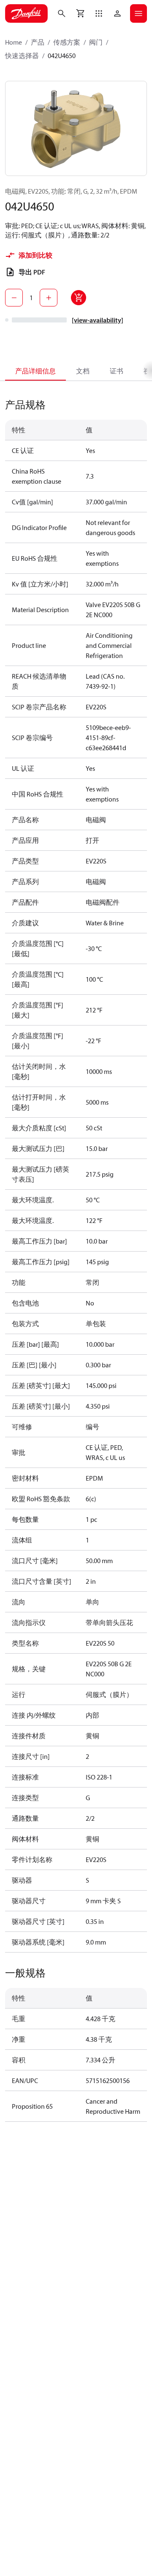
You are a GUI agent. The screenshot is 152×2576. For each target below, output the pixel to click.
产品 (38, 42)
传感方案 (67, 42)
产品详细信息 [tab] (35, 371)
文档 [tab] (83, 371)
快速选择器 (22, 56)
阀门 (96, 42)
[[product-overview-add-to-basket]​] (79, 298)
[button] (99, 13)
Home (14, 42)
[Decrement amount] (14, 298)
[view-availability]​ (98, 320)
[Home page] (26, 13)
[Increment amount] (49, 298)
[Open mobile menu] (138, 13)
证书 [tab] (117, 371)
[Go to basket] (80, 13)
